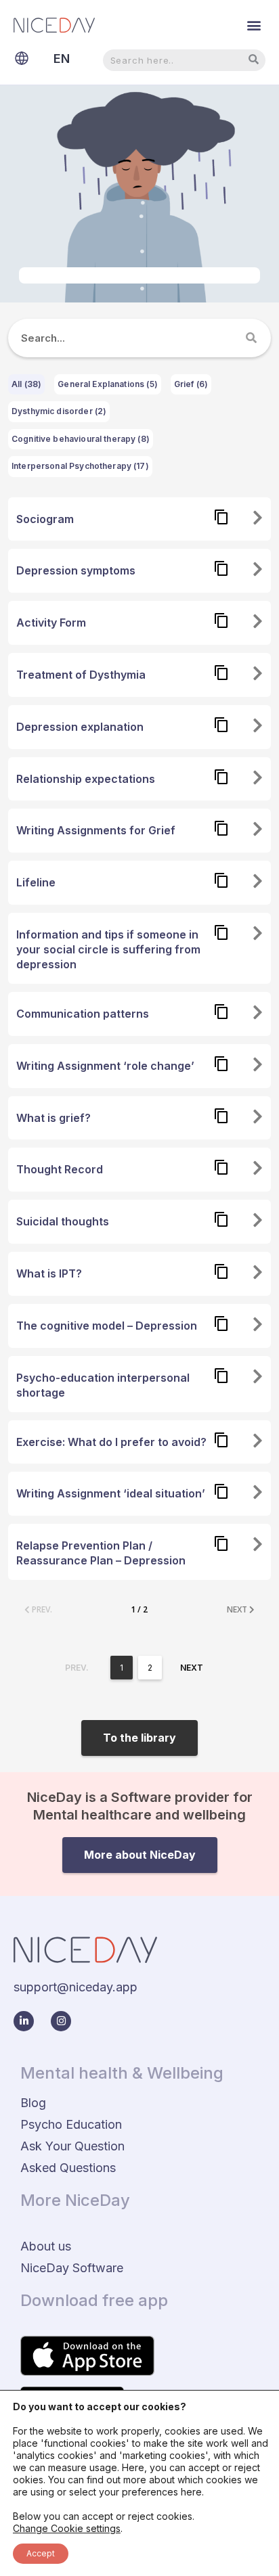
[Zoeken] (252, 338)
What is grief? (53, 1118)
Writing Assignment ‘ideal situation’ (111, 1493)
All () (26, 384)
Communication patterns (83, 1014)
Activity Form (51, 623)
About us (46, 2246)
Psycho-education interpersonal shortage (103, 1385)
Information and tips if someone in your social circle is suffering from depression (108, 949)
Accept (41, 2553)
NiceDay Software (72, 2268)
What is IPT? (49, 1273)
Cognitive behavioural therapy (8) (81, 439)
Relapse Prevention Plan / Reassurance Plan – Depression (101, 1553)
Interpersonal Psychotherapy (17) (80, 466)
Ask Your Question (72, 2146)
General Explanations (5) (108, 384)
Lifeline (36, 882)
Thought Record (60, 1169)
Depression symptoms (76, 570)
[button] (254, 25)
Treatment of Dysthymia (81, 675)
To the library (139, 1738)
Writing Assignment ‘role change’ (105, 1066)
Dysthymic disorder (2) (59, 411)
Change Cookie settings (67, 2528)
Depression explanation (80, 727)
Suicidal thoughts (63, 1221)
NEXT (238, 1609)
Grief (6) (191, 384)
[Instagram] (61, 2021)
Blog (33, 2103)
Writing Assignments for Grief (96, 830)
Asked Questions (68, 2168)
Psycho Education (71, 2124)
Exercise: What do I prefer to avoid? (111, 1442)
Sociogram (45, 519)
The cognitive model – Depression (107, 1326)
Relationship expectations (86, 779)
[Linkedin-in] (24, 2021)
